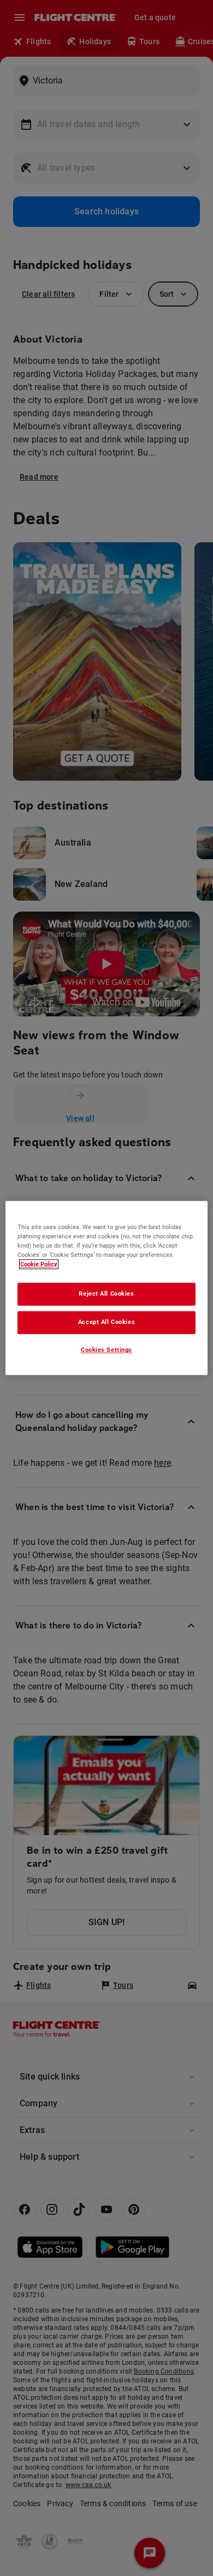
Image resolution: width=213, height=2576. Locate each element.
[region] (107, 1288)
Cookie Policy (39, 1265)
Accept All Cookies (106, 1322)
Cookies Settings (106, 1350)
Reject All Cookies (106, 1294)
